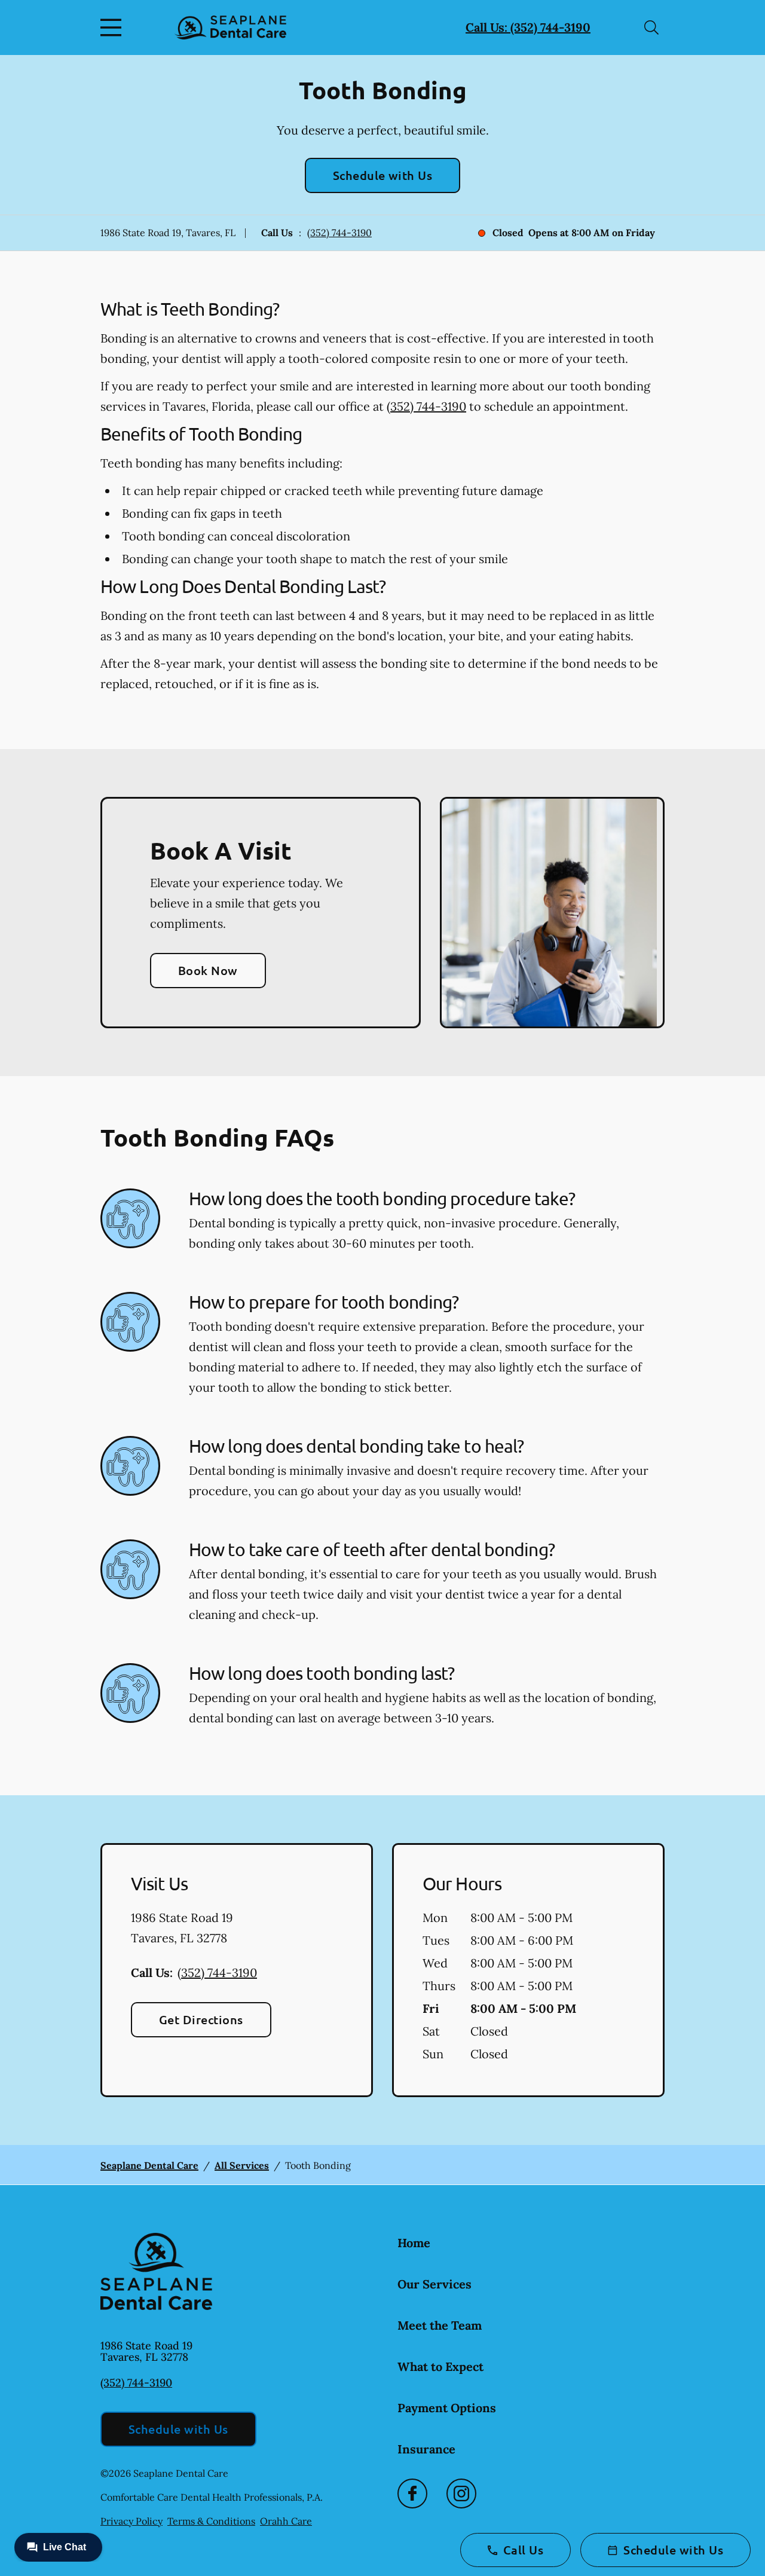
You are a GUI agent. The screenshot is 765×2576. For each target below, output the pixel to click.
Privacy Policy (131, 2521)
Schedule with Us (383, 175)
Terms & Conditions (211, 2521)
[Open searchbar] (651, 27)
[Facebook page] (412, 2494)
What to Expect (440, 2366)
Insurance (426, 2449)
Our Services (434, 2284)
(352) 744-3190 (339, 233)
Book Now (208, 970)
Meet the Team (440, 2325)
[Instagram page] (461, 2494)
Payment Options (447, 2408)
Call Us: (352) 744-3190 (528, 27)
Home (414, 2243)
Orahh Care (286, 2521)
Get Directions (201, 2019)
